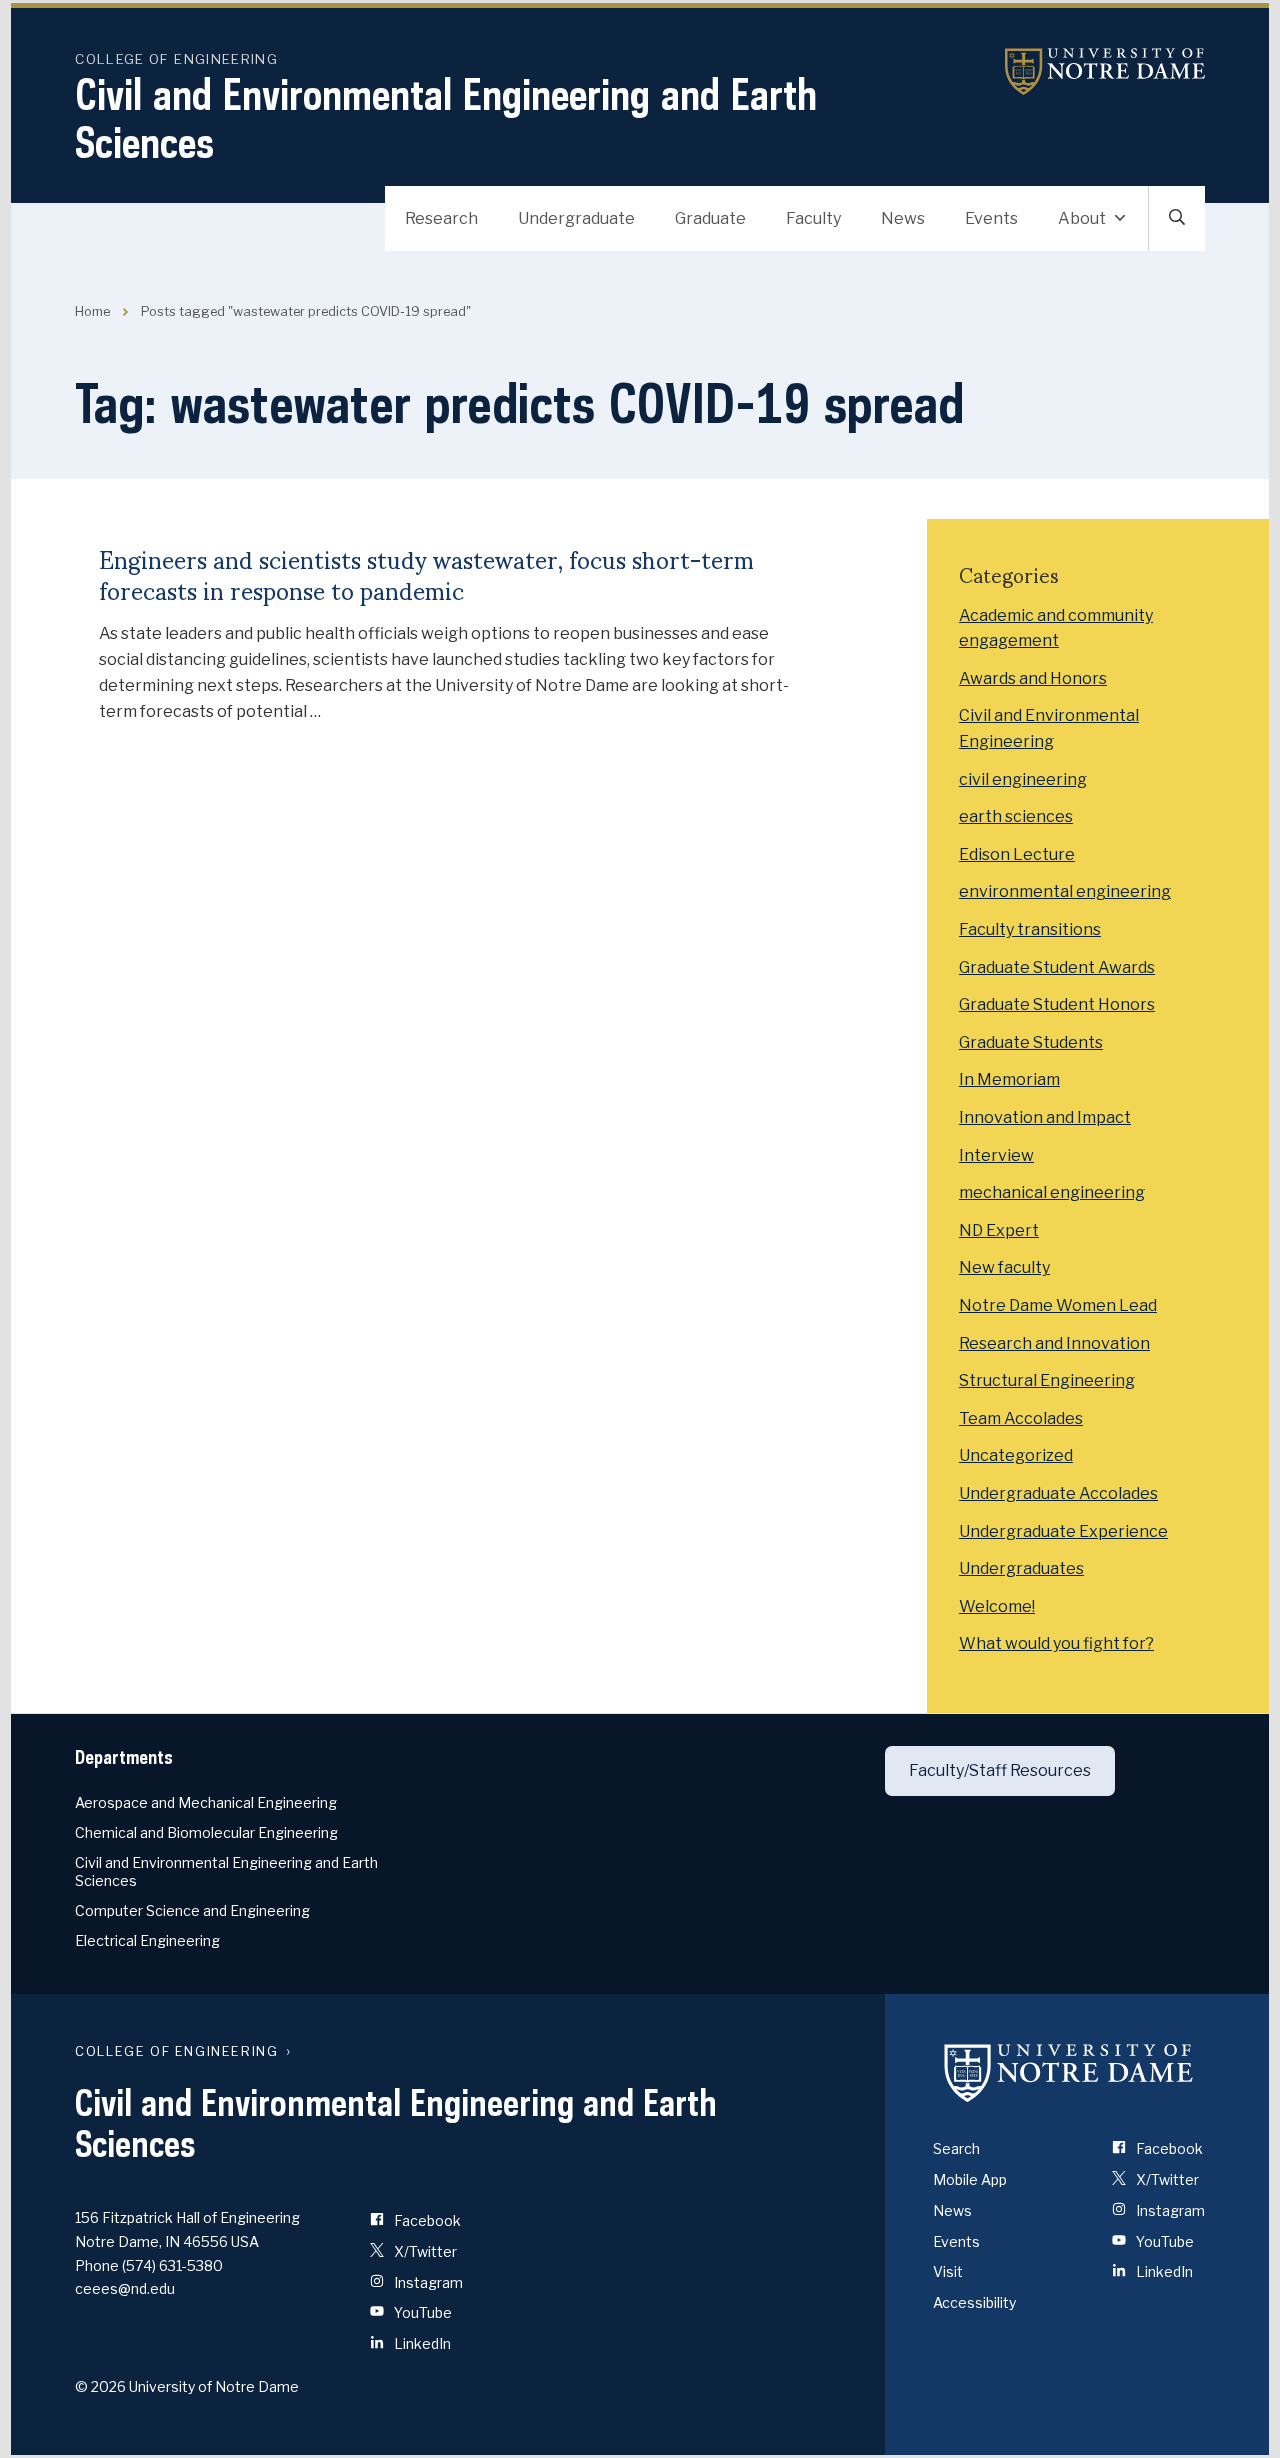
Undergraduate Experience (1063, 1531)
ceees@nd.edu (125, 2288)
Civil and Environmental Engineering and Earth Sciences (446, 118)
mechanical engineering (1052, 1192)
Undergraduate (576, 218)
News (903, 218)
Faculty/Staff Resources (1000, 1770)
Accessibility (974, 2302)
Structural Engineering (1047, 1380)
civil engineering (1023, 779)
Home (92, 311)
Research (441, 218)
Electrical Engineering (147, 1940)
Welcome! (997, 1606)
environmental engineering (1065, 891)
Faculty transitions (1030, 929)
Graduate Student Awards (1057, 967)
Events (991, 218)
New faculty (1004, 1267)
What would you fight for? (1056, 1643)
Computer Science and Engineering (192, 1910)
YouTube (421, 2312)
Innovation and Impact (1045, 1117)
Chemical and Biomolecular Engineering (206, 1832)
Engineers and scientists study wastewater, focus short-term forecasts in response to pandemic (426, 574)
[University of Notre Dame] (1069, 2072)
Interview (996, 1155)
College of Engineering (176, 59)
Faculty (813, 218)
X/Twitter (424, 2251)
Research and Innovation (1054, 1343)
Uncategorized (1016, 1455)
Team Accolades (1021, 1418)
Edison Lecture (1017, 854)
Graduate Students (1031, 1042)
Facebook (426, 2220)
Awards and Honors (1033, 678)
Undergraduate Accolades (1058, 1493)
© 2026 (100, 2386)
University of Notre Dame (1105, 71)
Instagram (427, 2282)
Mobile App (970, 2179)
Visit (948, 2271)
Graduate (710, 218)
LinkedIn (421, 2343)
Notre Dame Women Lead (1058, 1305)
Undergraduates (1021, 1568)
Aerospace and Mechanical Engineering (206, 1802)
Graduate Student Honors (1057, 1004)
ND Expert (999, 1230)
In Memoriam (1009, 1079)
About (1082, 218)
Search (956, 2148)
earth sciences (1016, 816)
